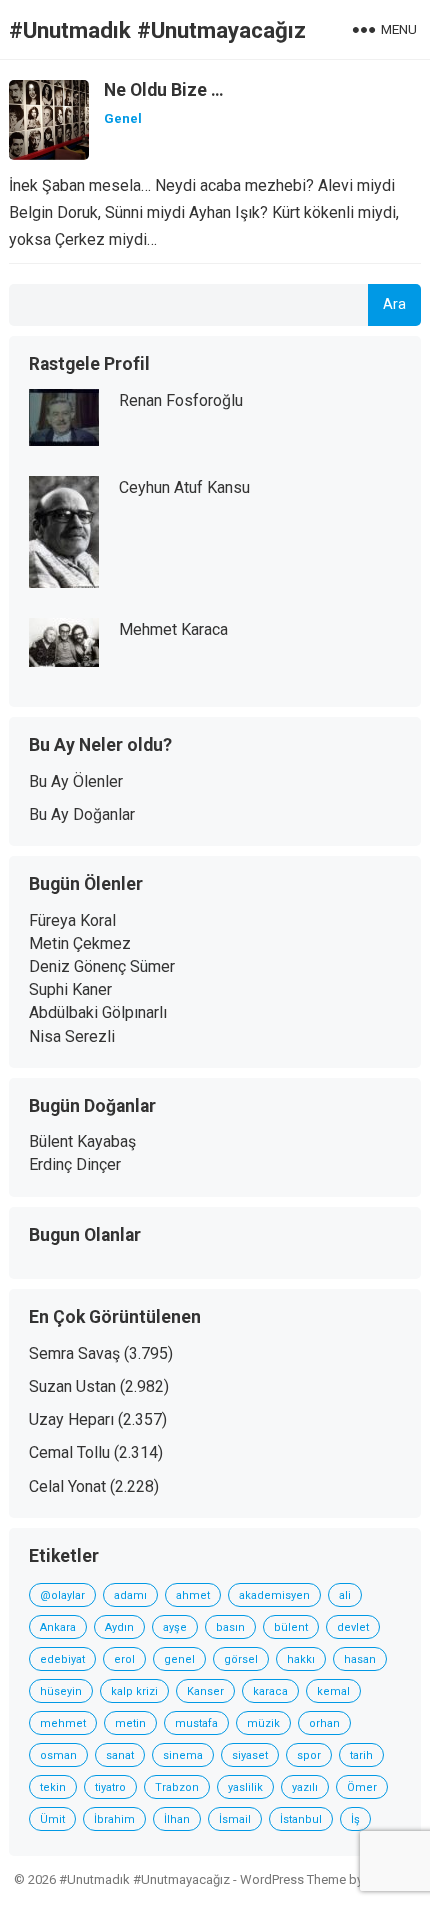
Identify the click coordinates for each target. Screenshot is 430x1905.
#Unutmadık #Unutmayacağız (157, 30)
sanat (120, 1755)
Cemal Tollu (69, 1452)
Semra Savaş (74, 1353)
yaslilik (245, 1787)
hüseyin (61, 1691)
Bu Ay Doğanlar (82, 814)
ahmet (193, 1595)
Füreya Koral (72, 920)
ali (345, 1595)
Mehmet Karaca (173, 629)
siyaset (250, 1755)
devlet (353, 1627)
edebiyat (62, 1659)
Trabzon (177, 1787)
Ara (394, 304)
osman (58, 1755)
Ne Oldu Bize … (164, 90)
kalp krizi (134, 1691)
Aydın (119, 1627)
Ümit (52, 1819)
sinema (183, 1755)
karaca (270, 1691)
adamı (130, 1595)
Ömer (362, 1787)
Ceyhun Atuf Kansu (184, 487)
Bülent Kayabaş (82, 1141)
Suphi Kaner (70, 989)
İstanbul (301, 1819)
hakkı (301, 1659)
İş (355, 1819)
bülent (291, 1627)
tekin (53, 1787)
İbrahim (114, 1819)
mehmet (63, 1723)
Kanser (205, 1691)
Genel (123, 118)
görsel (241, 1659)
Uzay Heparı (71, 1419)
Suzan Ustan (72, 1386)
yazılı (305, 1787)
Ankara (58, 1627)
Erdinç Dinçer (75, 1164)
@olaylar (62, 1595)
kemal (333, 1691)
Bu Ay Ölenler (76, 781)
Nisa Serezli (72, 1036)
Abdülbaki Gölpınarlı (98, 1012)
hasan (360, 1659)
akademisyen (274, 1595)
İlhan (177, 1819)
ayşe (175, 1627)
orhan (324, 1723)
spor (309, 1755)
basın (230, 1627)
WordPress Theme (293, 1879)
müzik (263, 1723)
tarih (361, 1755)
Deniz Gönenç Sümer (102, 966)
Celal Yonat (67, 1486)
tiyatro (110, 1787)
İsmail (235, 1819)
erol (124, 1659)
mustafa (196, 1723)
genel (179, 1659)
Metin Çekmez (80, 943)
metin (130, 1723)
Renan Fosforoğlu (181, 400)
